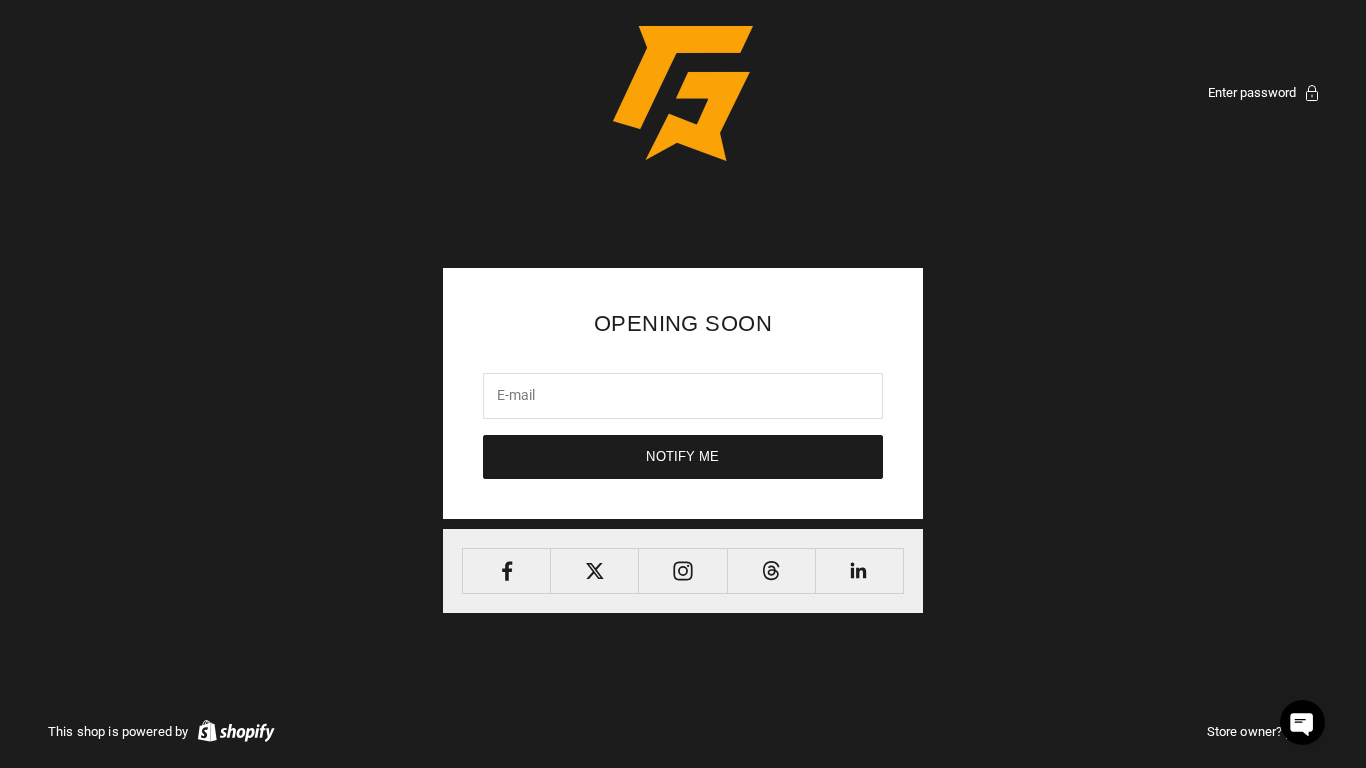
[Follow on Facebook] (506, 571)
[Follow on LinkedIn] (859, 571)
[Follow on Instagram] (682, 571)
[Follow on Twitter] (594, 571)
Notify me (682, 456)
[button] (1302, 722)
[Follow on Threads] (771, 571)
